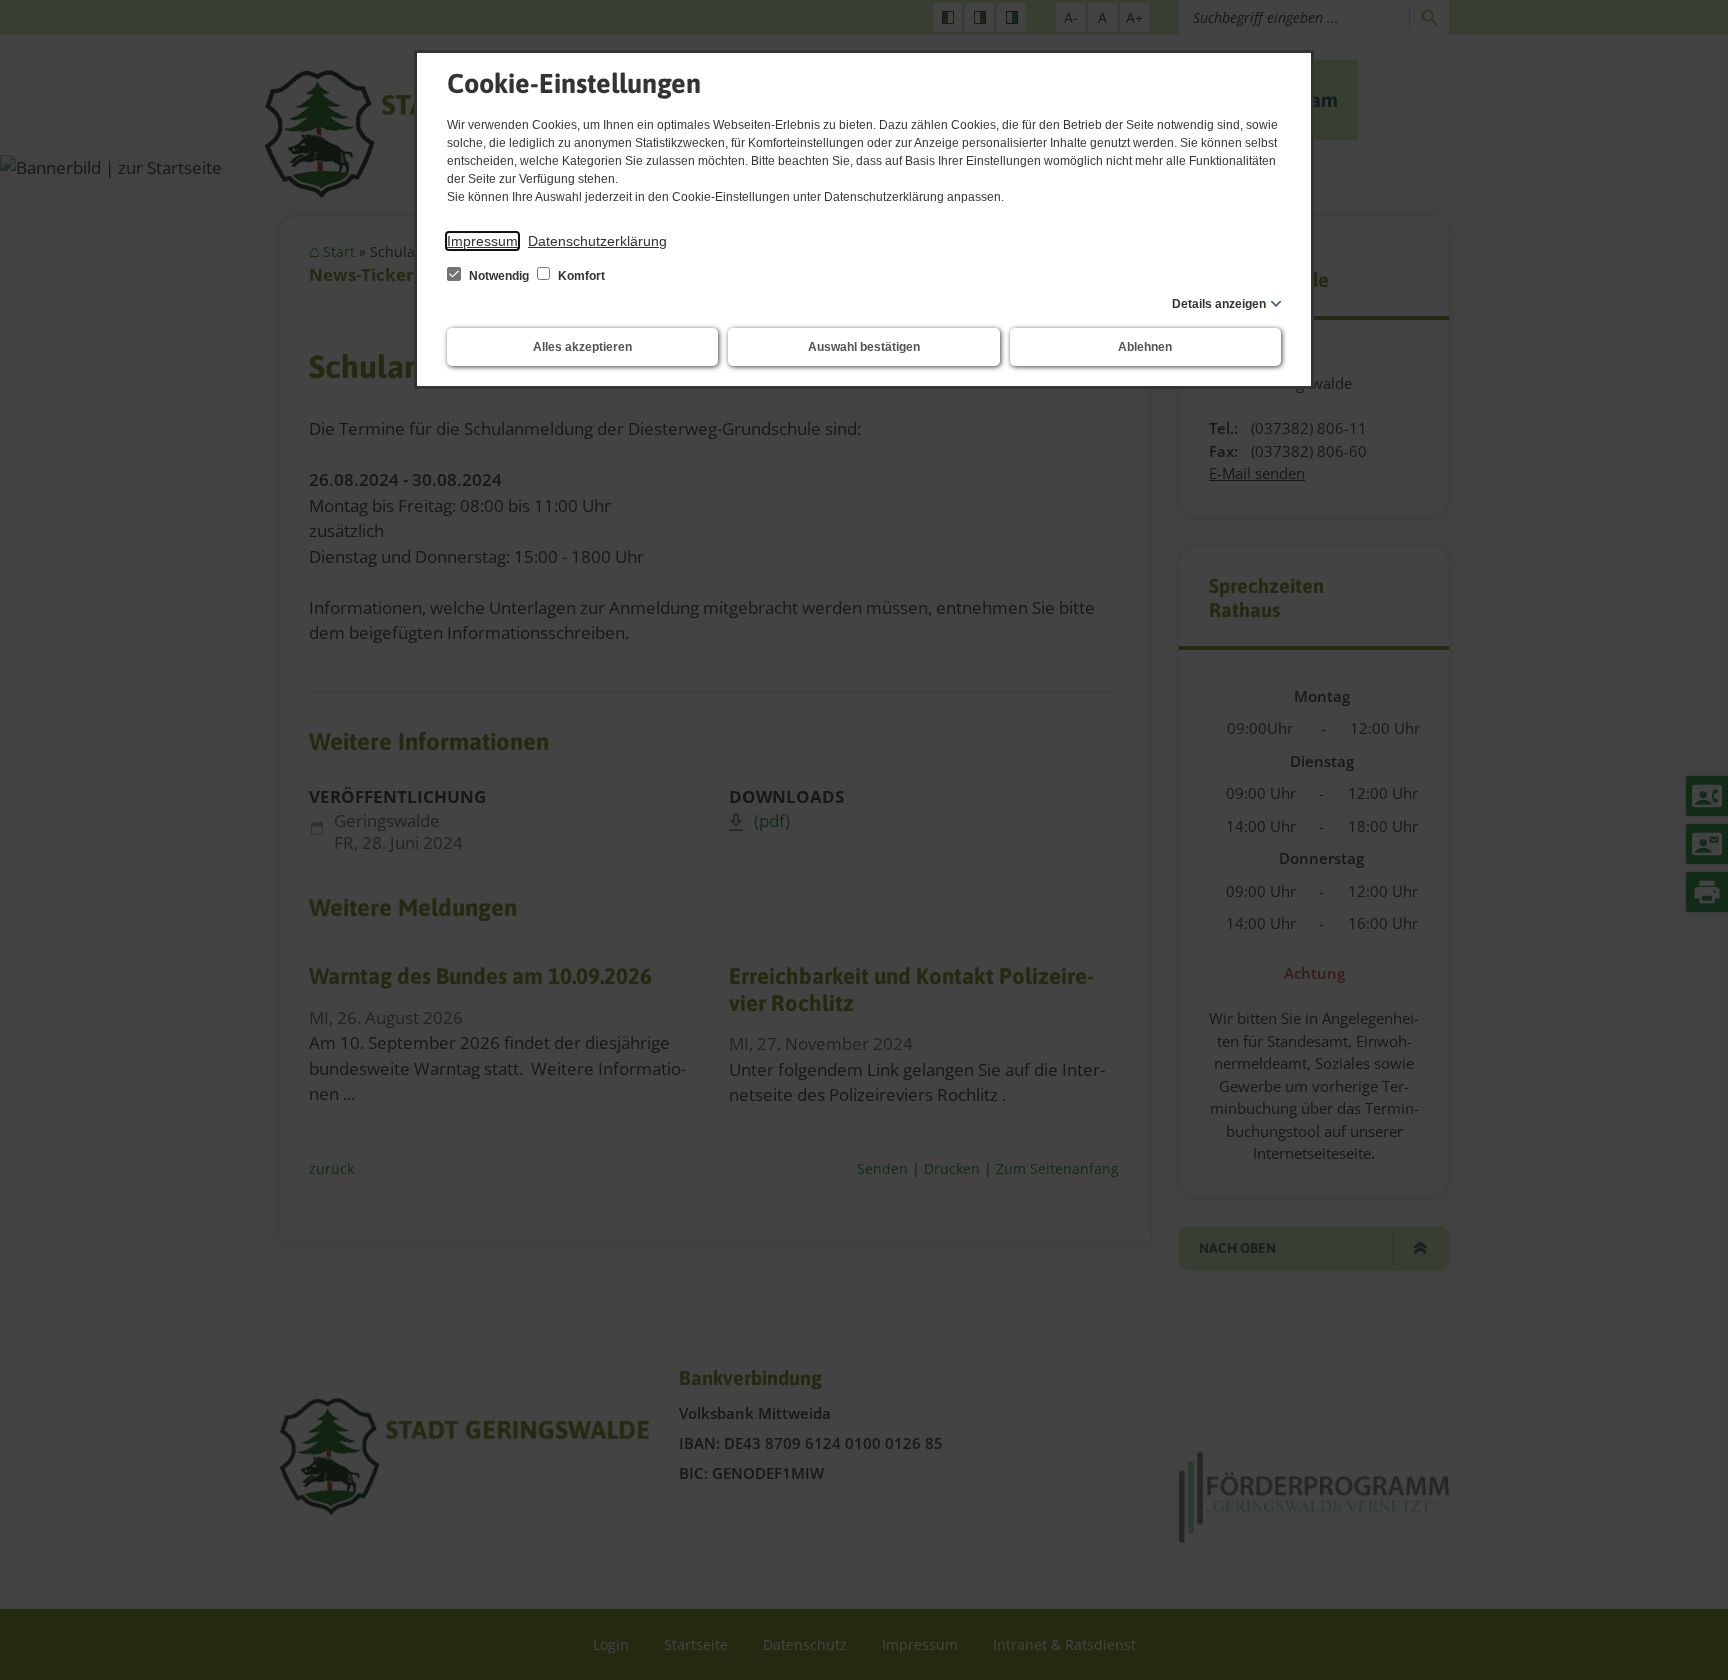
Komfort (580, 276)
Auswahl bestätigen (864, 347)
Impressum (482, 241)
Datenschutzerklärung (597, 241)
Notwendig (499, 276)
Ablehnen (1145, 347)
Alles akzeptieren (582, 347)
